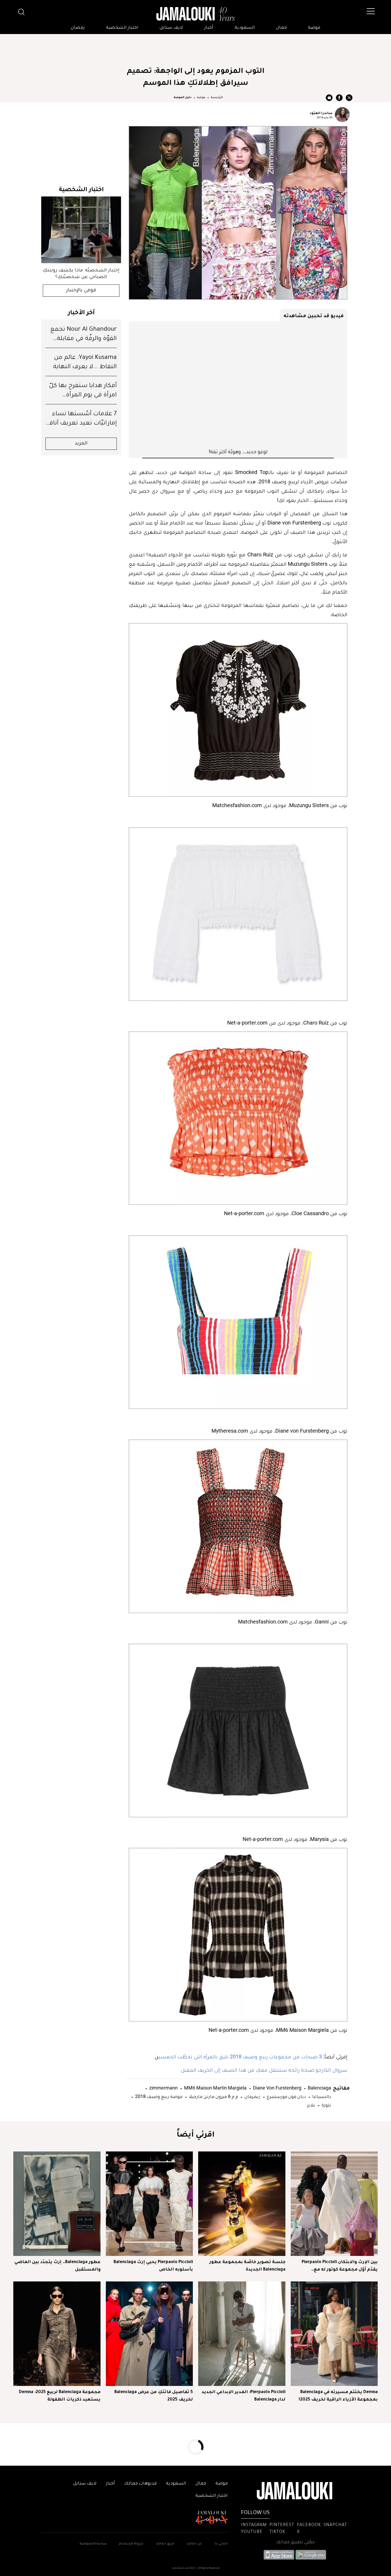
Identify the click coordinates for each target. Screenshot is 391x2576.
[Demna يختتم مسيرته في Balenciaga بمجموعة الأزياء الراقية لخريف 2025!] (334, 2334)
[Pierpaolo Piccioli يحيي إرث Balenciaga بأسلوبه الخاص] (149, 2204)
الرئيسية (217, 98)
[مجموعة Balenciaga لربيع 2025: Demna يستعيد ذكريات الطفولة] (57, 2334)
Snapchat (335, 2525)
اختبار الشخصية (122, 28)
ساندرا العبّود (321, 113)
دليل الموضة (183, 98)
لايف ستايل (171, 28)
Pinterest (282, 2525)
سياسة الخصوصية (93, 2544)
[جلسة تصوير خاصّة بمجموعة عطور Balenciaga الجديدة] (242, 2204)
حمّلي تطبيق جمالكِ (295, 2543)
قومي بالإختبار (81, 291)
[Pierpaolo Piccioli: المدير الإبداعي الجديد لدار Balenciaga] (242, 2334)
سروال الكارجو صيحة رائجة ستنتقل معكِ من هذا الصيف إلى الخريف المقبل (264, 2070)
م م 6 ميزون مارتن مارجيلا (213, 2096)
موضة (314, 28)
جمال (281, 28)
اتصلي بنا (221, 2544)
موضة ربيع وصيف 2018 (158, 2096)
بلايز (311, 2105)
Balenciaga (319, 2088)
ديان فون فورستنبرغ (286, 2096)
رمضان (78, 28)
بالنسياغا (321, 2096)
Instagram (254, 2525)
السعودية (245, 28)
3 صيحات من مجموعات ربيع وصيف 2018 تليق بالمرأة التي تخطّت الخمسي (240, 2057)
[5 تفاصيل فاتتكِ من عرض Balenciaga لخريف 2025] (149, 2334)
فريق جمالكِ (165, 2544)
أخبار (209, 28)
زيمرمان (252, 2096)
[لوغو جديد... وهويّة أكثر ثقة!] (238, 385)
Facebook (309, 2525)
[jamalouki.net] (195, 14)
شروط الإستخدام (131, 2544)
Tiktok (277, 2532)
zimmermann (163, 2088)
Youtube (252, 2532)
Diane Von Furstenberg (277, 2088)
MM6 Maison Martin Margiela (215, 2088)
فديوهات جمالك (140, 2484)
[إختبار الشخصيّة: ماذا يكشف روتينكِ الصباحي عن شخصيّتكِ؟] (81, 230)
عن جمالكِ (194, 2544)
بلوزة (326, 2105)
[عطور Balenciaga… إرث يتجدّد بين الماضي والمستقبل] (57, 2204)
